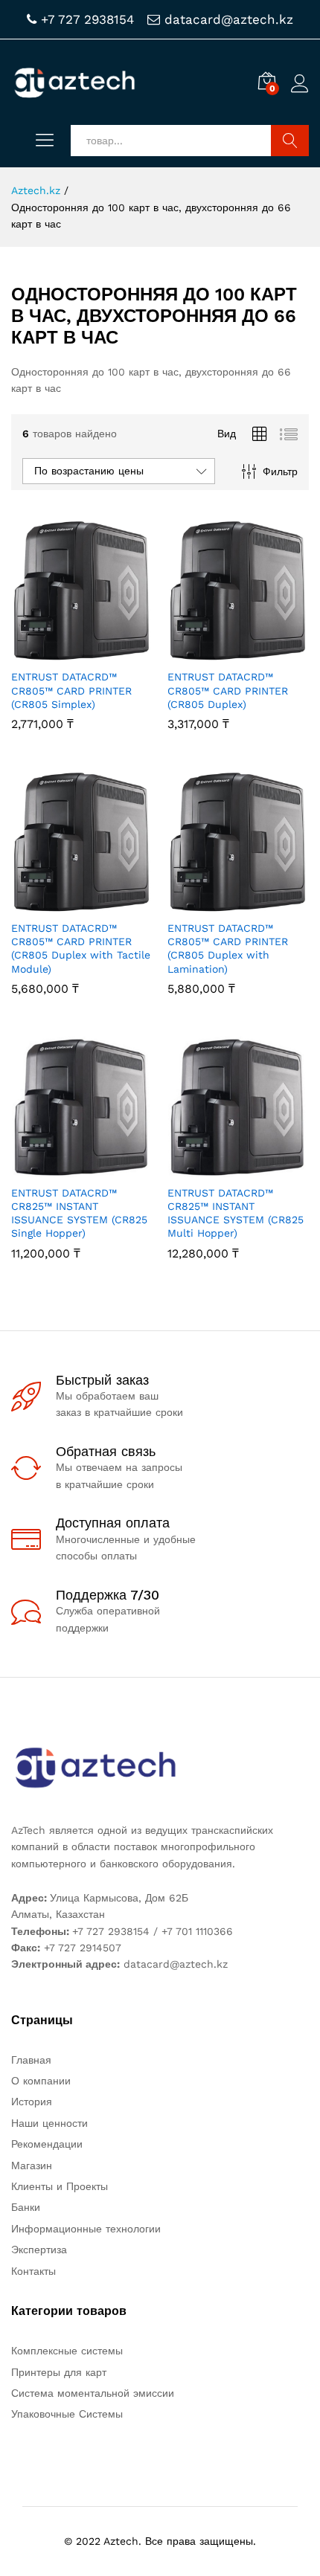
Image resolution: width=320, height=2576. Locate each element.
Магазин (32, 2166)
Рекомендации (47, 2144)
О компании (41, 2081)
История (32, 2102)
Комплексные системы (67, 2351)
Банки (26, 2207)
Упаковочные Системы (67, 2414)
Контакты (33, 2271)
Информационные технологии (86, 2229)
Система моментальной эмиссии (93, 2393)
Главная (31, 2060)
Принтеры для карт (59, 2372)
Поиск (290, 141)
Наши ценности (49, 2123)
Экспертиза (39, 2250)
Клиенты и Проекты (60, 2186)
